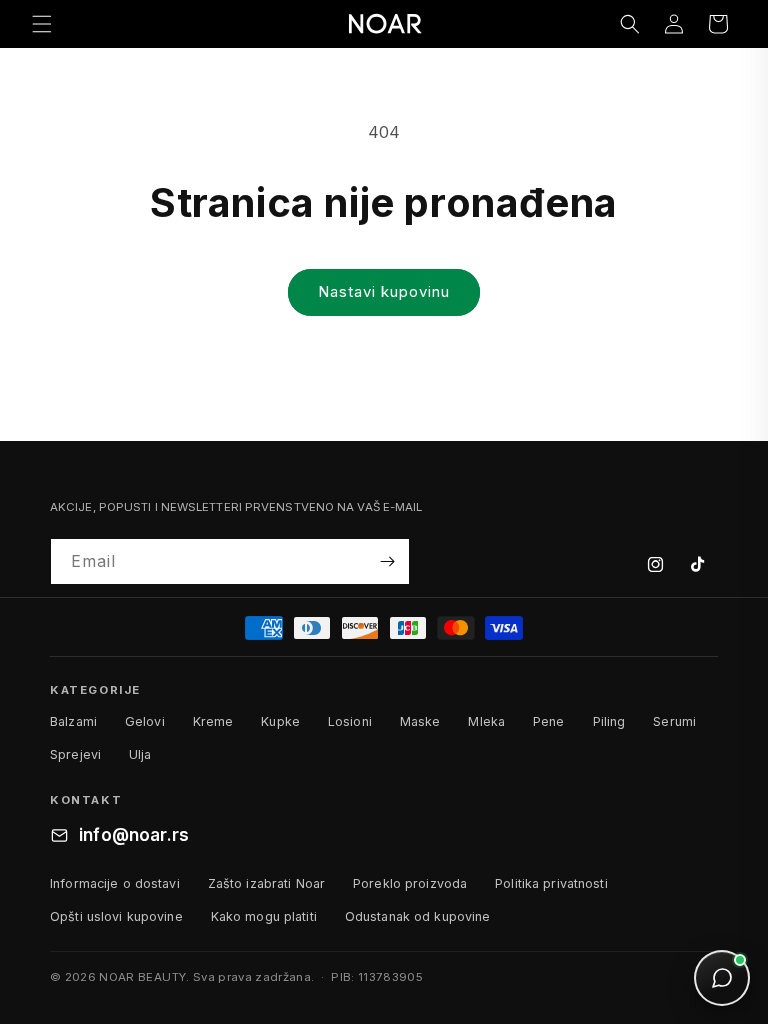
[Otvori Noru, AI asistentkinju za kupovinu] (722, 978)
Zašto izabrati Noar (266, 883)
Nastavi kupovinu (384, 291)
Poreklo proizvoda (410, 883)
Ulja (140, 754)
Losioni (350, 721)
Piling (609, 721)
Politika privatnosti (551, 883)
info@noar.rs (134, 835)
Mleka (486, 721)
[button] (42, 24)
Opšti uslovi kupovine (116, 916)
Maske (420, 721)
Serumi (674, 721)
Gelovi (145, 721)
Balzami (73, 721)
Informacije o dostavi (115, 883)
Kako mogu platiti (264, 916)
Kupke (280, 721)
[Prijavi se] (387, 561)
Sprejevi (75, 754)
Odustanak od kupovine (418, 916)
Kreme (213, 721)
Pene (549, 721)
